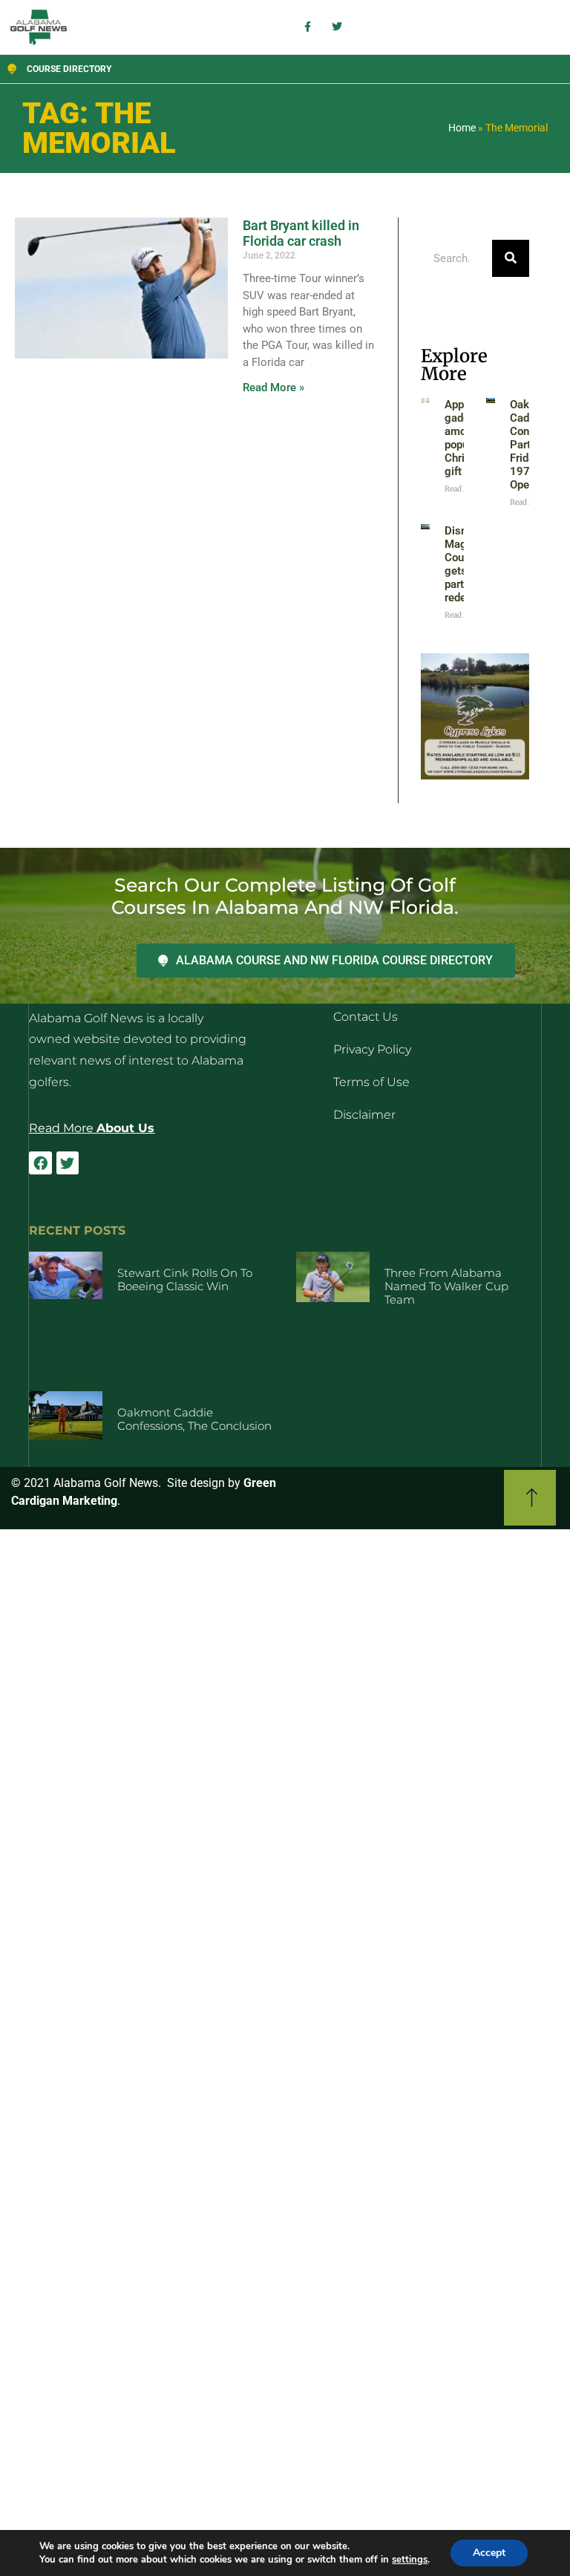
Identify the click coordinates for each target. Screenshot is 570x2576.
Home (462, 128)
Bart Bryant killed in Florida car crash (301, 233)
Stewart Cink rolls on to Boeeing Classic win (185, 1279)
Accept (489, 2553)
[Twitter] (68, 1163)
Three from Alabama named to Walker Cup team (446, 1286)
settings (410, 2560)
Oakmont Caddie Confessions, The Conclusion (194, 1419)
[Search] (511, 258)
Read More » (273, 388)
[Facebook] (40, 1163)
